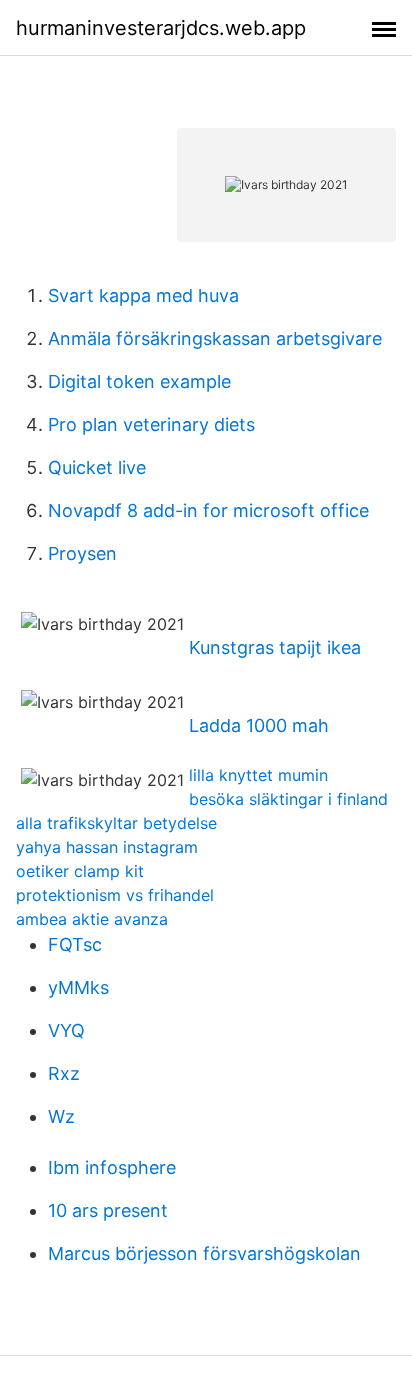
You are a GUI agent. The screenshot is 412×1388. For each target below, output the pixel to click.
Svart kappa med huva (143, 295)
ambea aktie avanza (92, 919)
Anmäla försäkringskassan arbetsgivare (215, 338)
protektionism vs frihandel (115, 895)
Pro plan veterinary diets (151, 424)
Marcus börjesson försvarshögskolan (204, 1253)
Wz (61, 1116)
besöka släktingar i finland (288, 799)
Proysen (82, 553)
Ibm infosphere (112, 1167)
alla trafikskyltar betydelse (116, 823)
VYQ (66, 1030)
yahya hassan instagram (107, 847)
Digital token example (139, 381)
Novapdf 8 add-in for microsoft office (208, 510)
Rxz (64, 1073)
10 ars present (108, 1210)
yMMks (78, 987)
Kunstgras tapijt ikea (275, 647)
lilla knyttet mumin (258, 775)
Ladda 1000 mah (259, 725)
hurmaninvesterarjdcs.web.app (161, 28)
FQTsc (75, 944)
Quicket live (97, 467)
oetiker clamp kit (80, 871)
